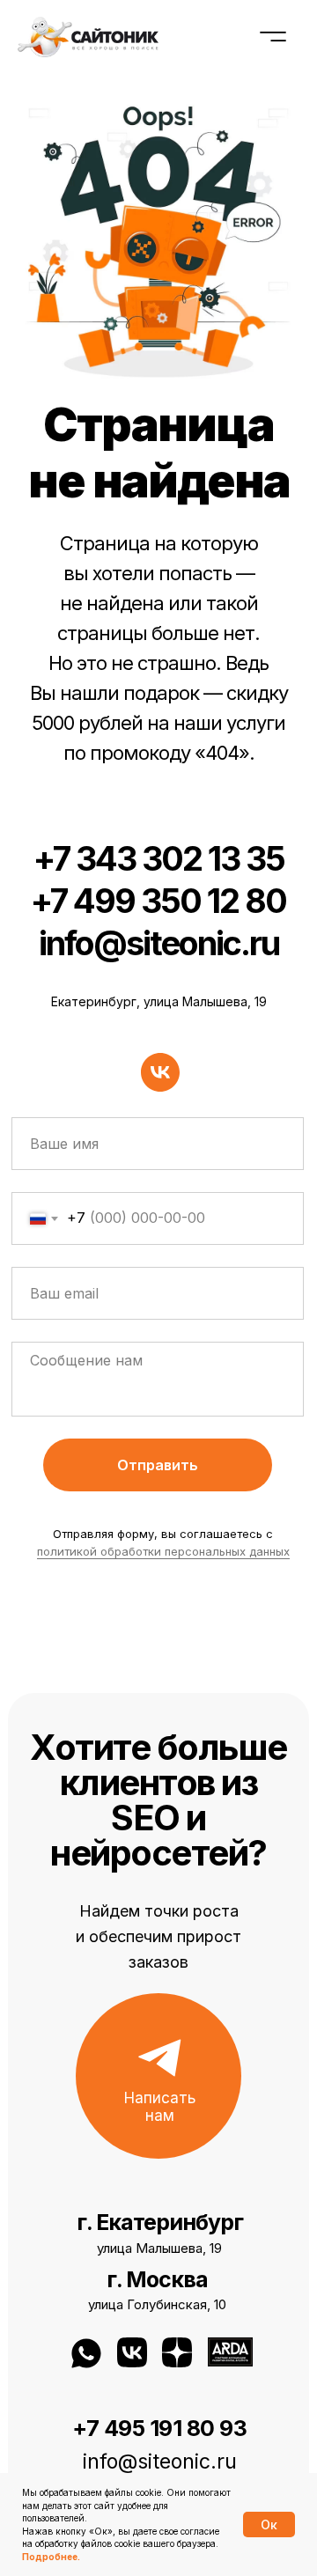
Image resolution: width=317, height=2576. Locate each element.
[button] (160, 2058)
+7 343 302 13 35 (159, 858)
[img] (230, 2352)
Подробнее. (51, 2557)
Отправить (158, 1465)
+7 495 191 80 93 (159, 2428)
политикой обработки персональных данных (163, 1551)
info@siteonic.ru (159, 943)
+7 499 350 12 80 (158, 901)
